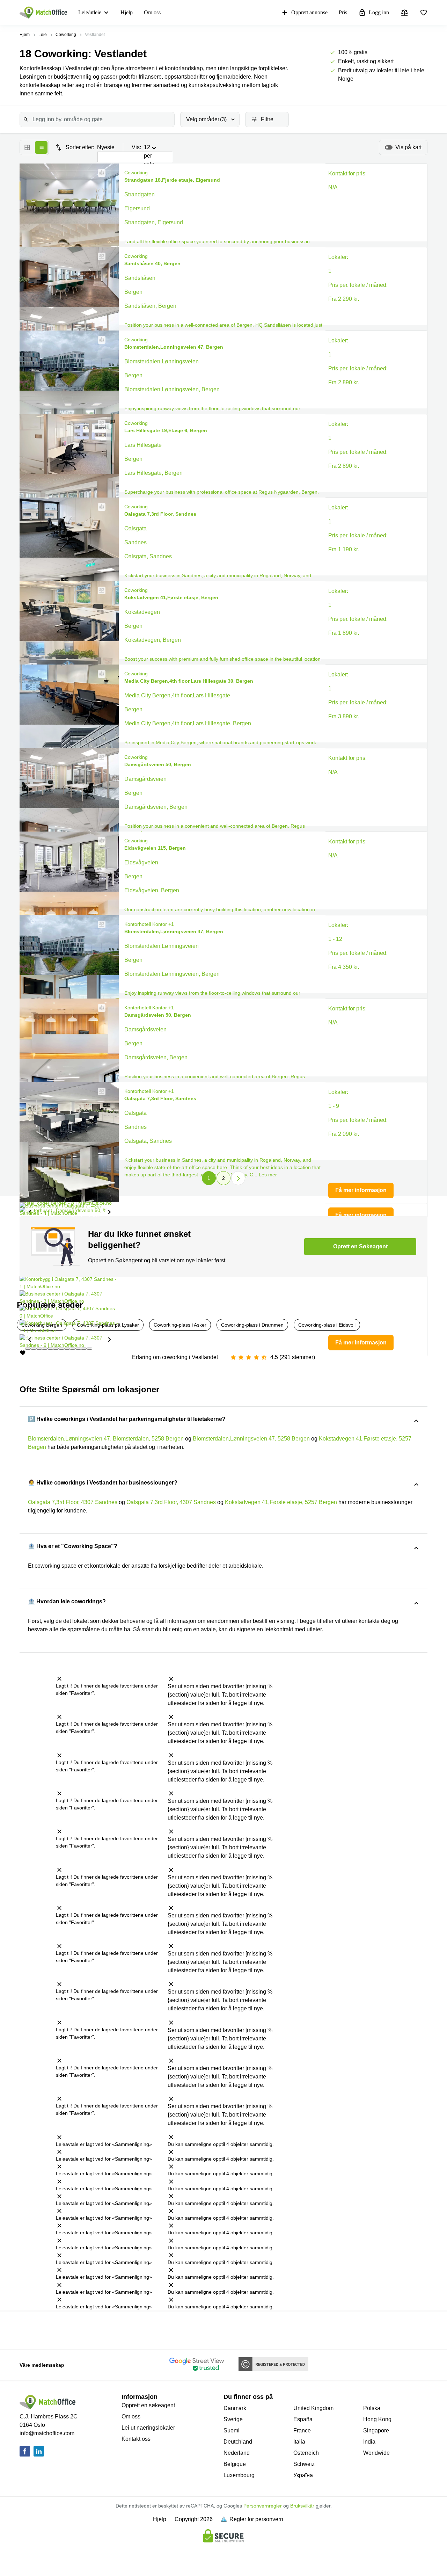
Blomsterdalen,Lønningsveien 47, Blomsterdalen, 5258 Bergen (106, 1439)
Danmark (235, 2408)
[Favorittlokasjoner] (424, 13)
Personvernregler (263, 2506)
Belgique (235, 2464)
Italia (299, 2442)
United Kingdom (313, 2408)
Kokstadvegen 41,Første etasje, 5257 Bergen (281, 1502)
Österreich (306, 2453)
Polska (372, 2408)
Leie (43, 35)
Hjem (25, 35)
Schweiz (304, 2464)
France (302, 2430)
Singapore (376, 2430)
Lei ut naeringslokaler (148, 2428)
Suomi (232, 2430)
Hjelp (127, 12)
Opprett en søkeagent (148, 2405)
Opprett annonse (309, 12)
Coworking (66, 35)
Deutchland (238, 2442)
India (369, 2442)
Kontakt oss (136, 2439)
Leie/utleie (90, 12)
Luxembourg (239, 2475)
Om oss (152, 12)
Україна (303, 2475)
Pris (343, 12)
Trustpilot (27, 2330)
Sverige (233, 2419)
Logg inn (379, 12)
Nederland (237, 2453)
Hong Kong (377, 2419)
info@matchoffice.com (47, 2433)
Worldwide (376, 2453)
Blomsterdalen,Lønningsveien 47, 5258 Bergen (251, 1439)
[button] (100, 173)
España (303, 2419)
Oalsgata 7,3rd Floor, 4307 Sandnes (73, 1502)
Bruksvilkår (302, 2506)
